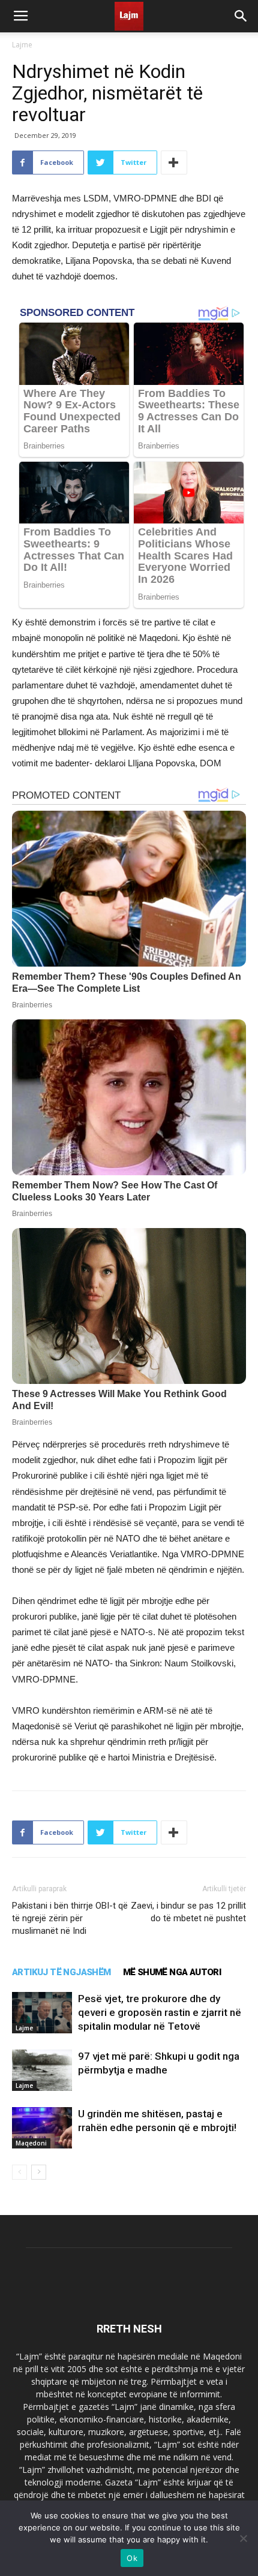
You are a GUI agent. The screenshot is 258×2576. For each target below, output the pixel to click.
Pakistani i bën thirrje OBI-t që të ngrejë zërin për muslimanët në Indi (70, 1918)
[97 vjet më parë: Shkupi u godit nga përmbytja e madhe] (42, 2070)
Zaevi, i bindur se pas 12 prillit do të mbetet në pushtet (188, 1912)
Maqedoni (31, 2143)
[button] (241, 16)
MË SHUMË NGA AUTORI (172, 1972)
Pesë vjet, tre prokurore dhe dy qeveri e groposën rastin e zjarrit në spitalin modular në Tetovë (160, 2012)
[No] (243, 2538)
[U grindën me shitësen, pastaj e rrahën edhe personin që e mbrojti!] (42, 2128)
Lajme (22, 45)
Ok (132, 2558)
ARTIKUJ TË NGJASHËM (61, 1972)
